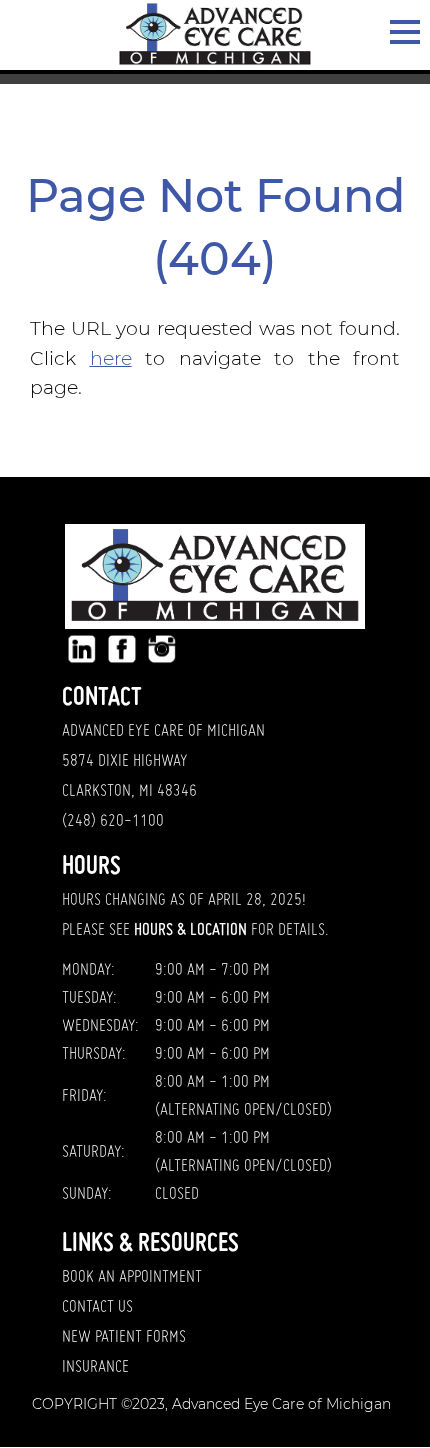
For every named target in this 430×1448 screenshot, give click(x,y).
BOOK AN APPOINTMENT (132, 1278)
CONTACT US (97, 1308)
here (111, 358)
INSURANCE (95, 1368)
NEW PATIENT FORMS (124, 1338)
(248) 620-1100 (113, 822)
